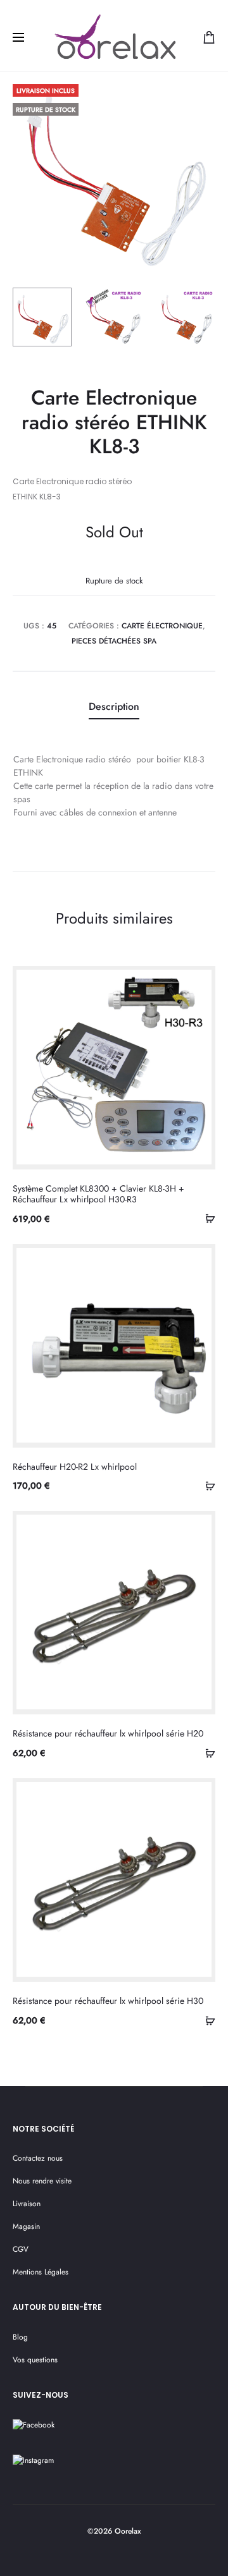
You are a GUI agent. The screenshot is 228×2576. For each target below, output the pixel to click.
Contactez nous (38, 2158)
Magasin (26, 2226)
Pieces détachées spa (114, 641)
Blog (20, 2337)
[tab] (114, 707)
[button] (206, 1218)
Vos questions (35, 2360)
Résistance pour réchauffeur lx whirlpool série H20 (108, 1733)
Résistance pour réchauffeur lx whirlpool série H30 (108, 2001)
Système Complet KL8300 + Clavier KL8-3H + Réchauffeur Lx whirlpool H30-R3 (98, 1194)
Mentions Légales (41, 2272)
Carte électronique (162, 626)
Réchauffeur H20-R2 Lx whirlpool (75, 1467)
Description (114, 706)
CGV (21, 2249)
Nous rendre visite (42, 2181)
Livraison (27, 2204)
